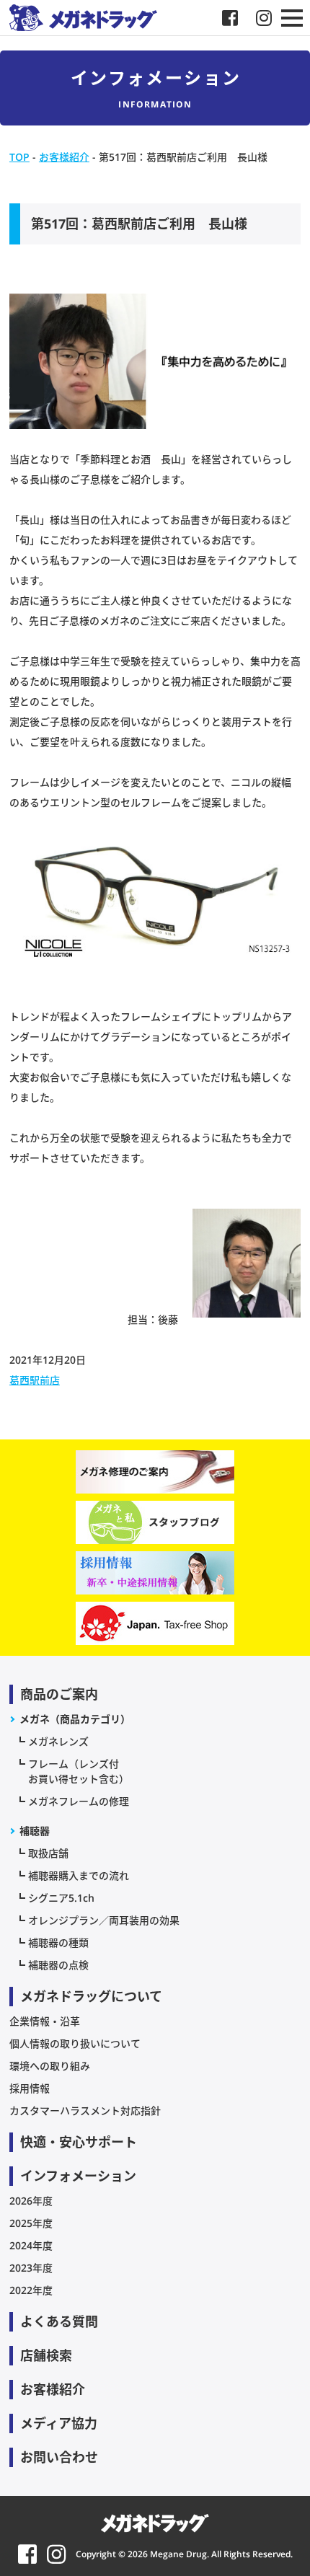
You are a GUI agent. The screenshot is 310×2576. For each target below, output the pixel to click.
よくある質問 (59, 2321)
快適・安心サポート (79, 2142)
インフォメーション (78, 2176)
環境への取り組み (50, 2066)
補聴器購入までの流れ (79, 1875)
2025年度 (31, 2223)
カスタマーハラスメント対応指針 (85, 2110)
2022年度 (31, 2290)
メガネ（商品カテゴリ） (75, 1719)
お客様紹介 (53, 2389)
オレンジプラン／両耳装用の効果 (104, 1920)
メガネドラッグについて (91, 1996)
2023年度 (31, 2268)
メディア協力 (59, 2423)
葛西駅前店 (35, 1380)
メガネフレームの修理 (79, 1801)
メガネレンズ (58, 1741)
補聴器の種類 (58, 1942)
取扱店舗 (48, 1853)
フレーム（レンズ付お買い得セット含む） (79, 1771)
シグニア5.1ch (61, 1898)
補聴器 (35, 1831)
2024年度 (31, 2245)
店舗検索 (46, 2355)
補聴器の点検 (58, 1965)
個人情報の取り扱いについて (75, 2043)
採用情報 (30, 2088)
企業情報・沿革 (45, 2021)
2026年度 (31, 2201)
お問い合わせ (59, 2457)
